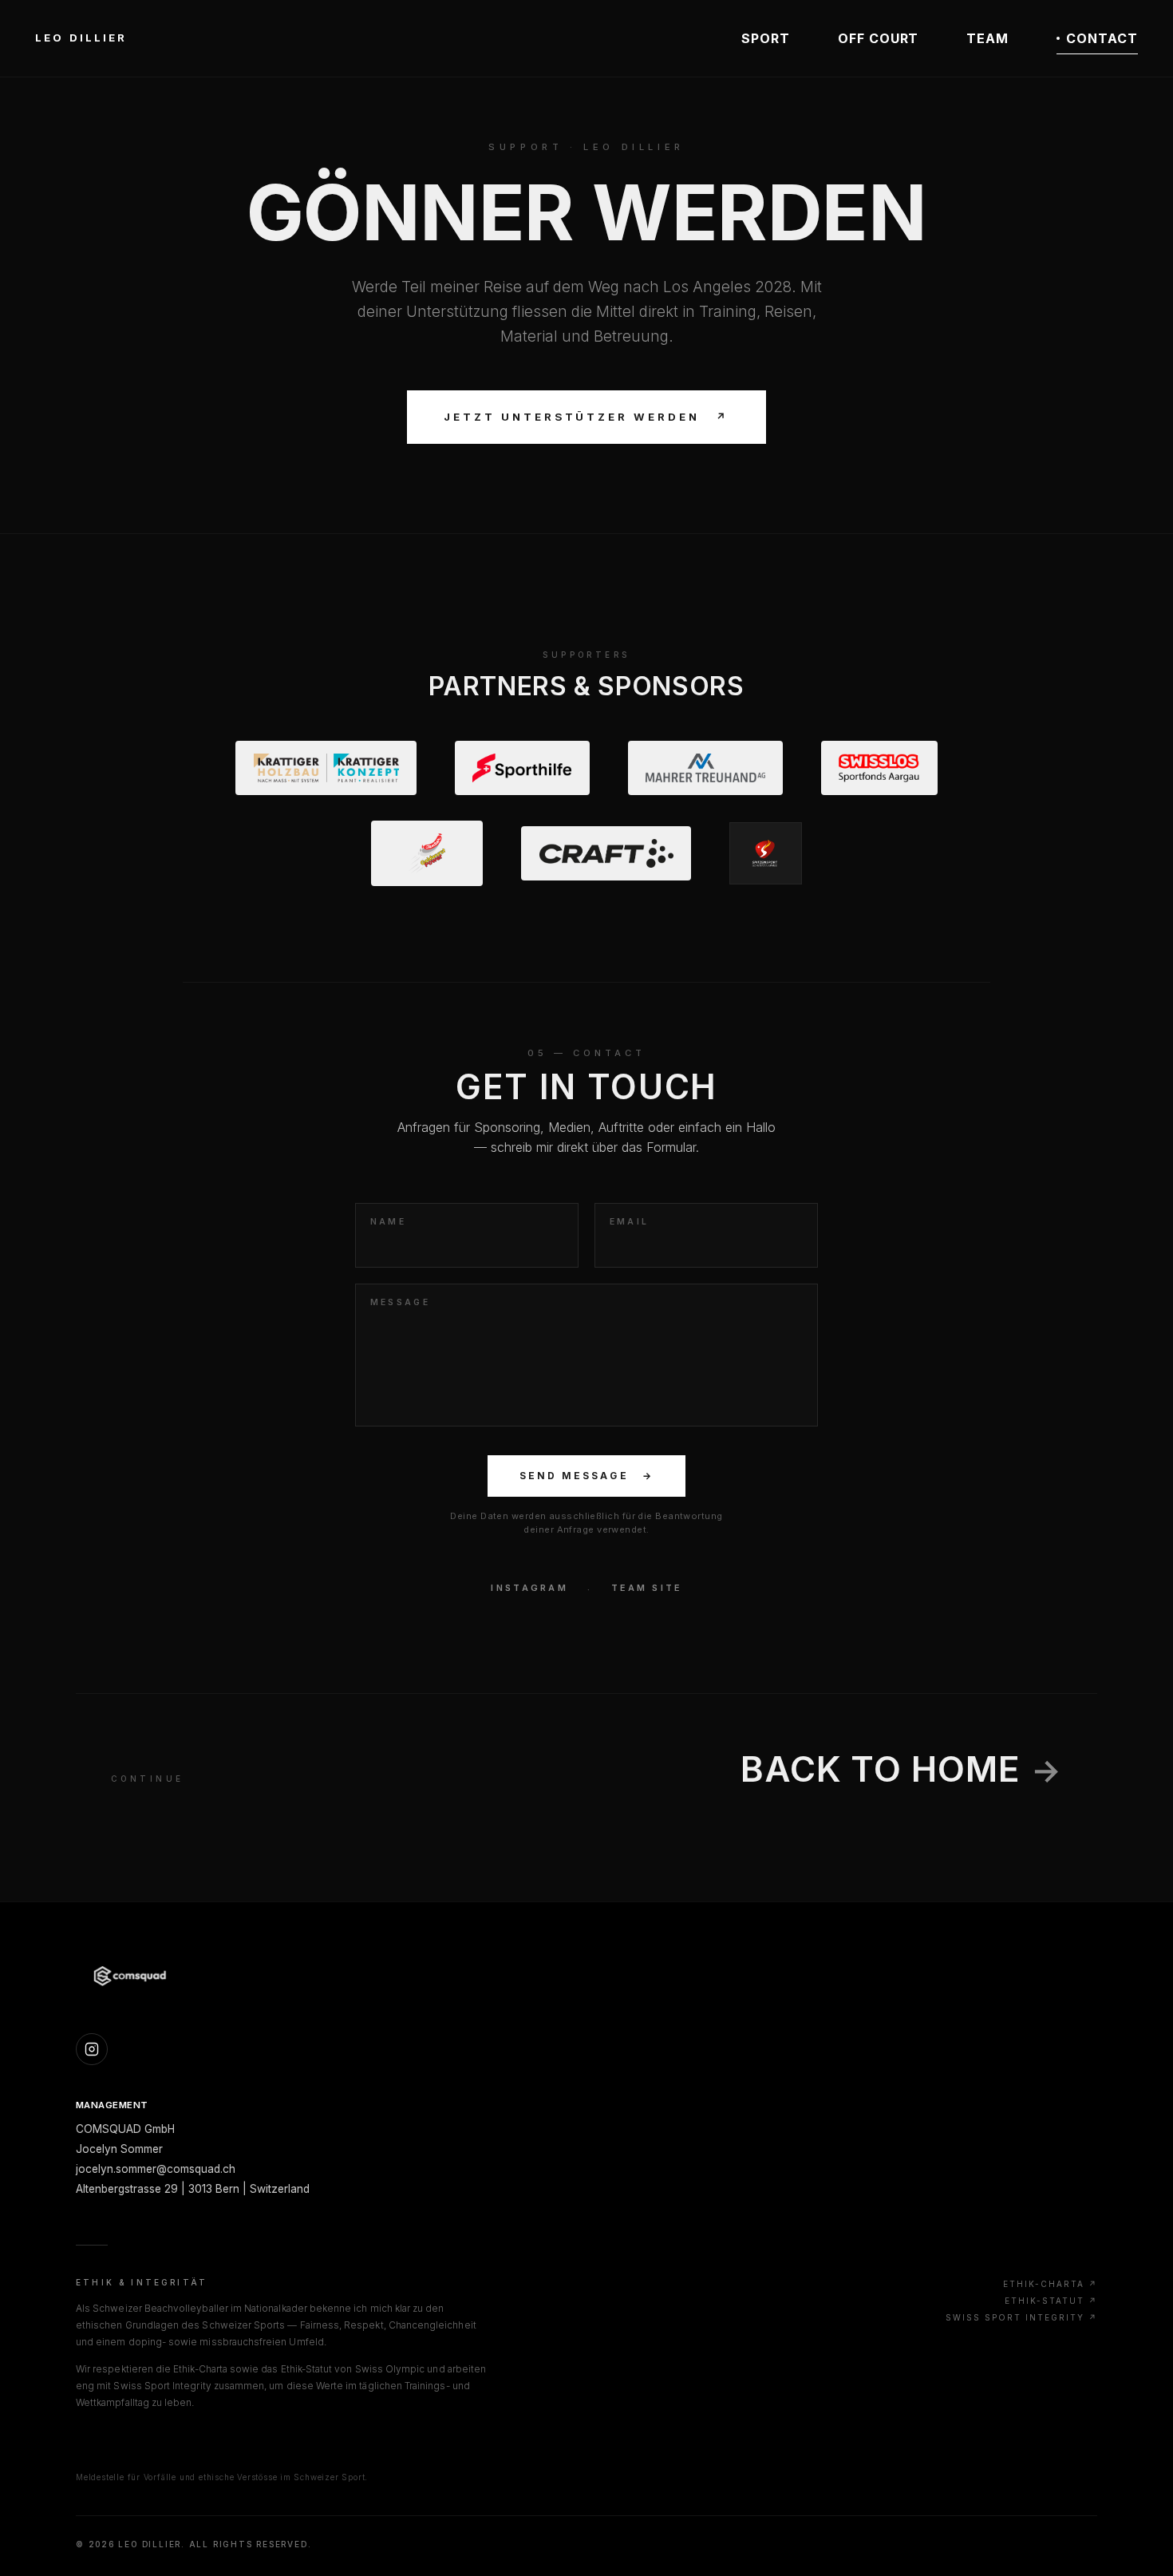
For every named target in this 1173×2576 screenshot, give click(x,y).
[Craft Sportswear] (606, 853)
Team (987, 38)
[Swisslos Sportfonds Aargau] (879, 768)
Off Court (879, 38)
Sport (766, 38)
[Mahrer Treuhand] (705, 768)
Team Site (646, 1588)
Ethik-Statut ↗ (1051, 2301)
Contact (1102, 38)
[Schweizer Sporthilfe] (522, 768)
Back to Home (901, 1769)
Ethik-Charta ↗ (1050, 2284)
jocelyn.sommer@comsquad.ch (156, 2169)
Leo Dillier (81, 38)
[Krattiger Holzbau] (326, 768)
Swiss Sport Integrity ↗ (1021, 2317)
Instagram (529, 1588)
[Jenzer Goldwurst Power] (427, 853)
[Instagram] (92, 2049)
